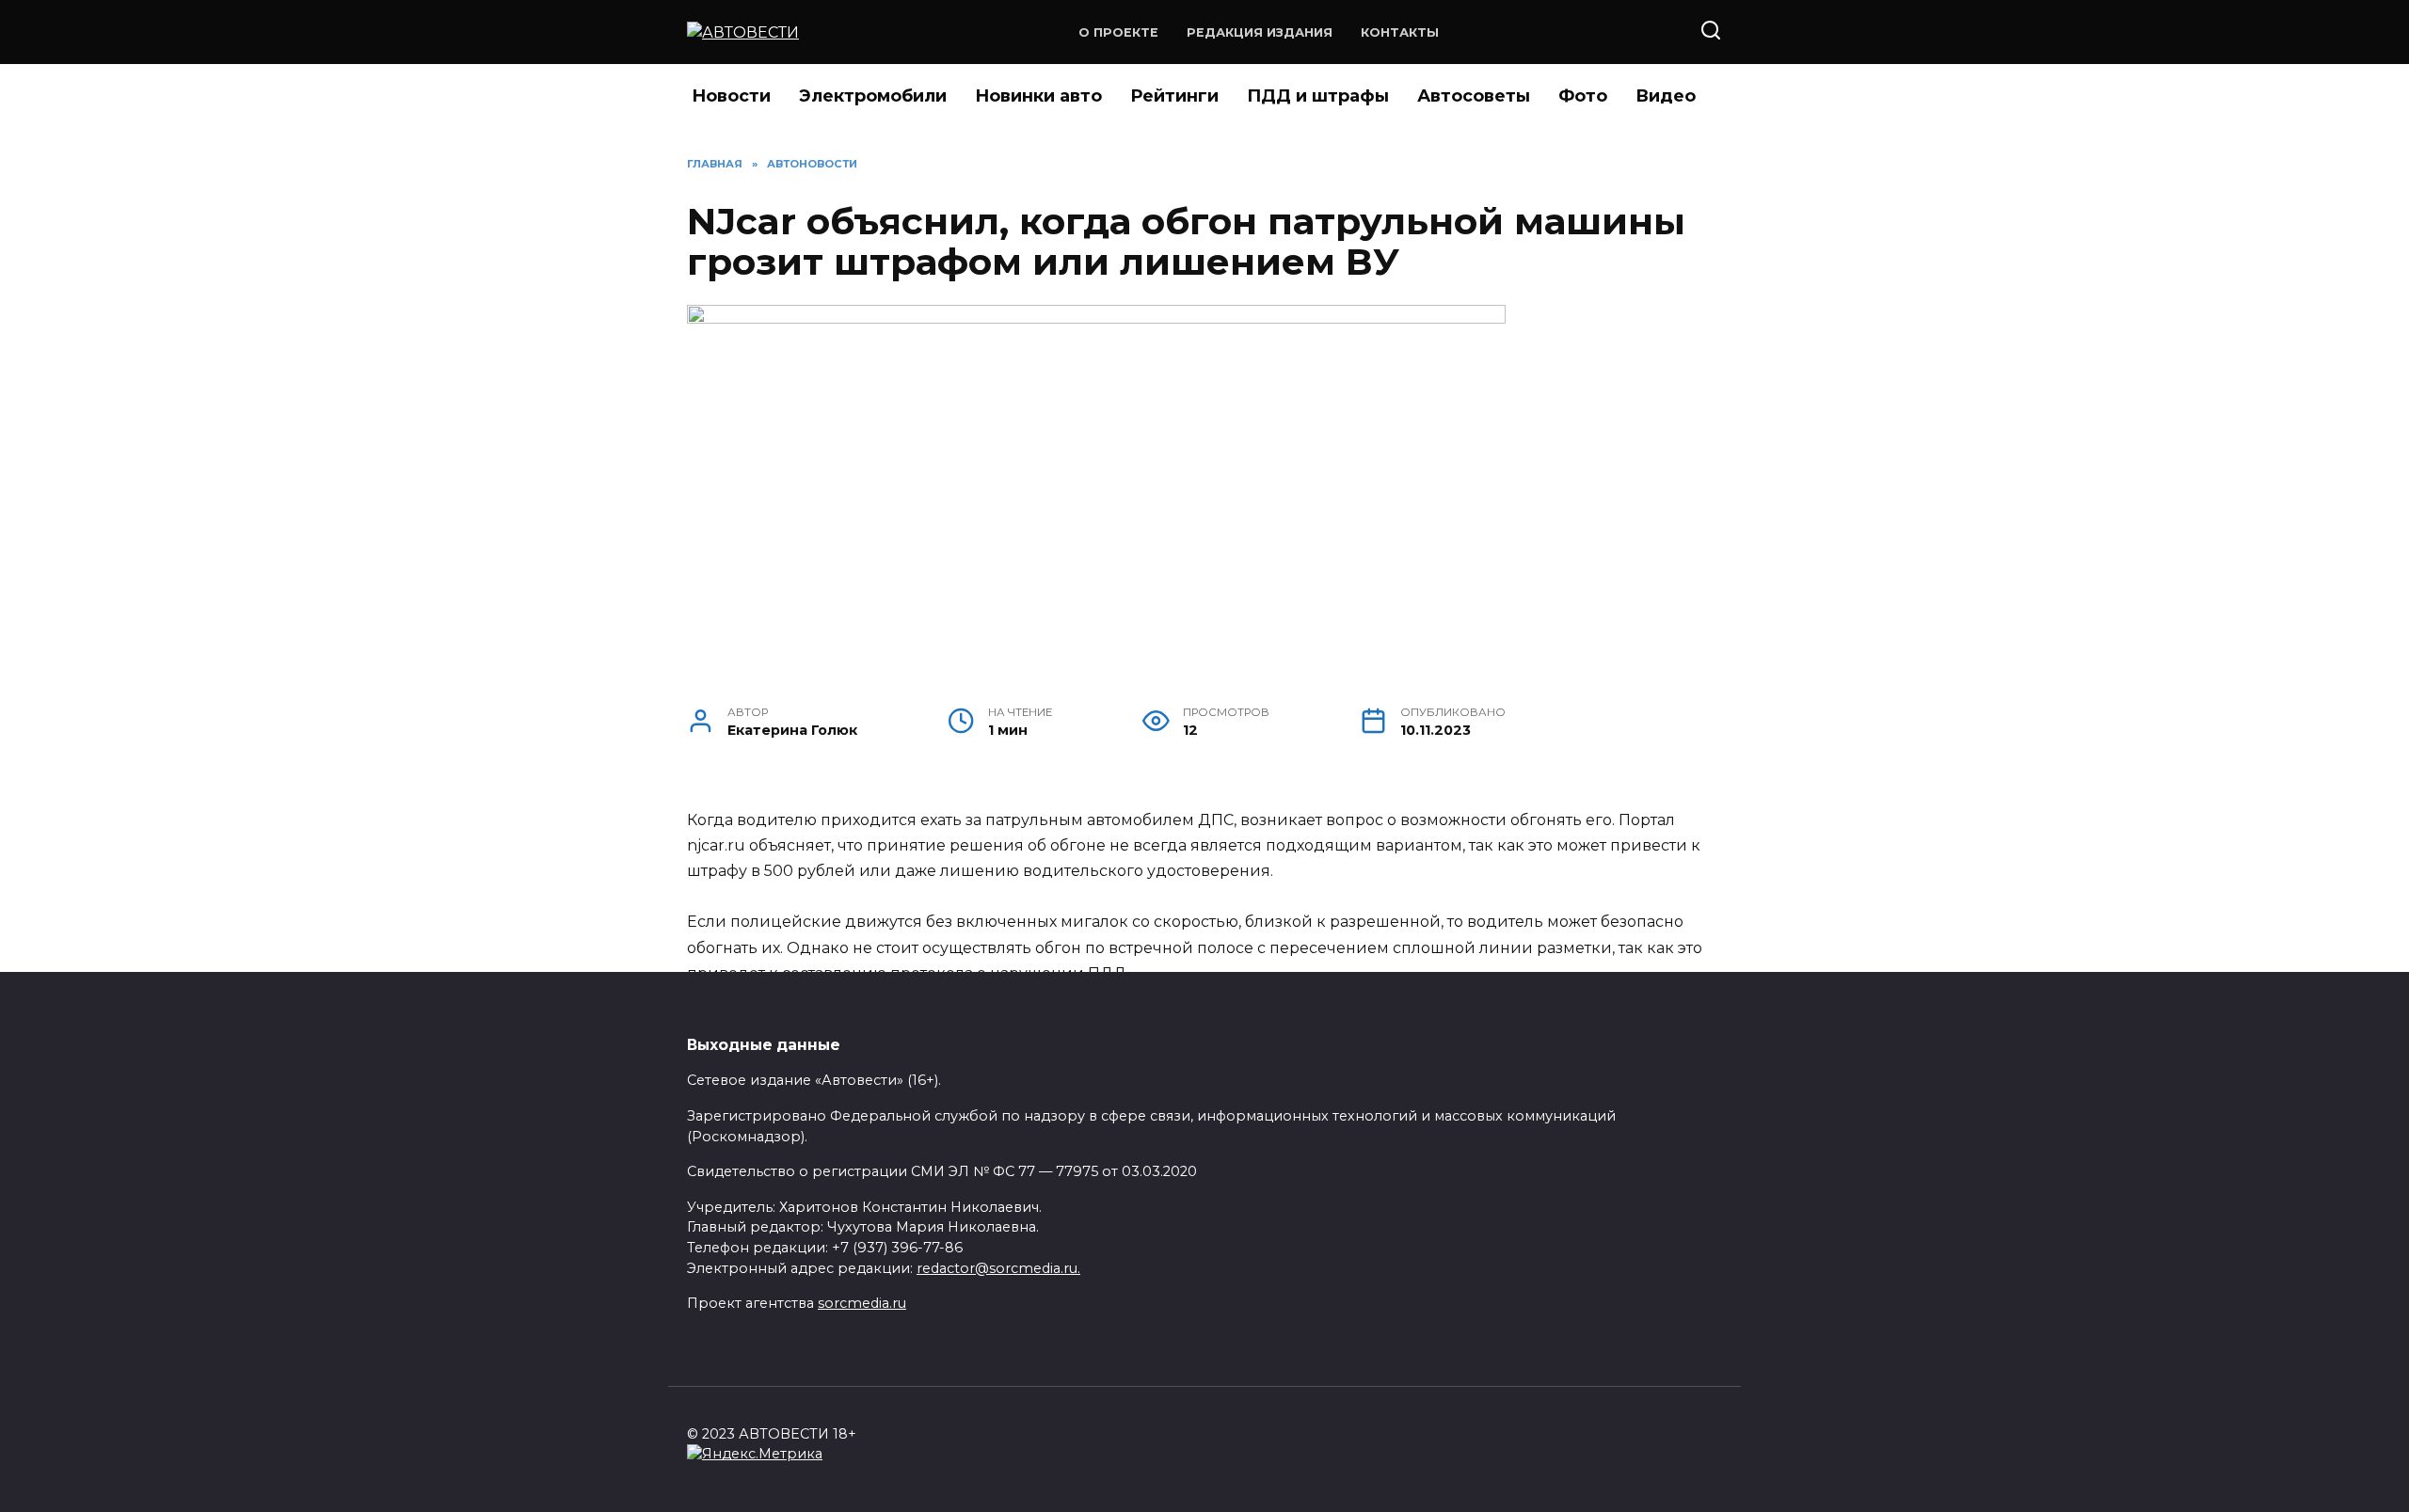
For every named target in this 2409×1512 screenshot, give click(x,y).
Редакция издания (1260, 32)
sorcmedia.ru (862, 1303)
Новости (731, 96)
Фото (1583, 96)
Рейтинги (1174, 96)
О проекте (1118, 32)
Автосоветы (1474, 96)
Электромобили (873, 96)
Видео (1666, 96)
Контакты (1400, 32)
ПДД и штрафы (1318, 96)
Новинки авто (1038, 96)
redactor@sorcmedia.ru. (998, 1268)
